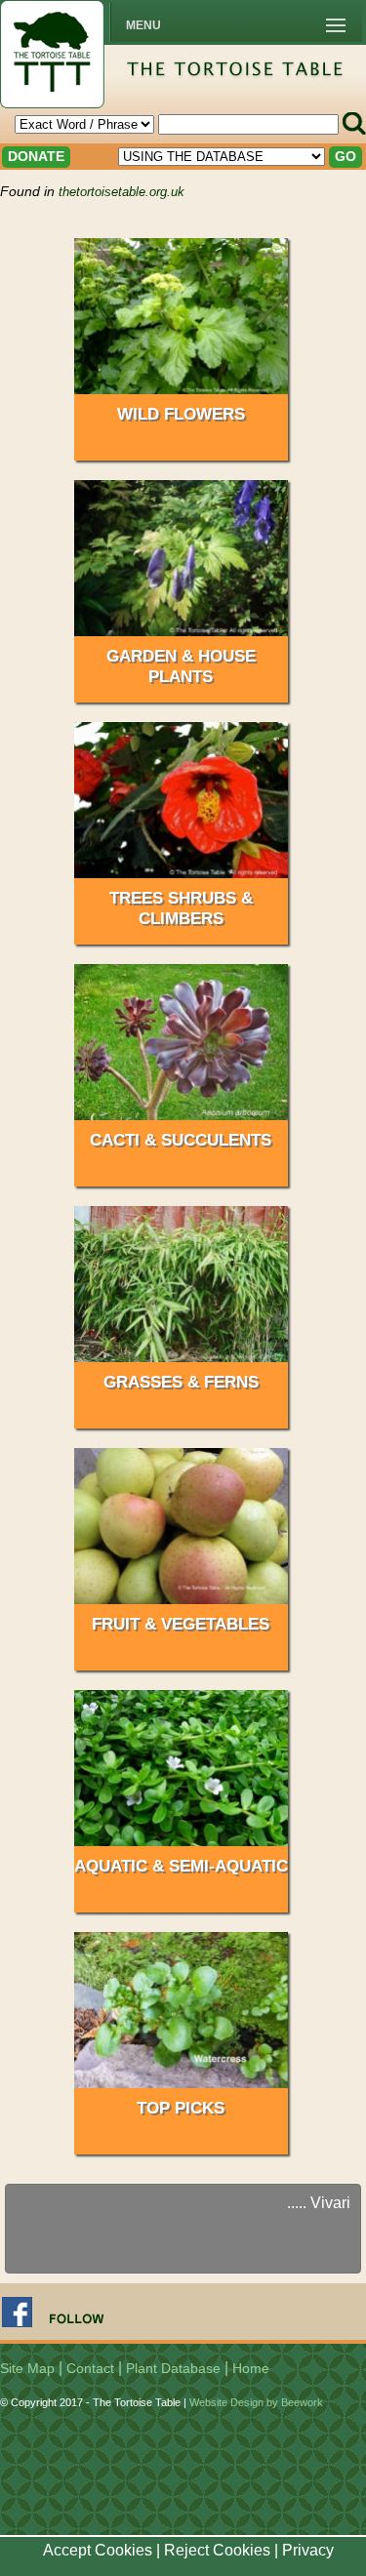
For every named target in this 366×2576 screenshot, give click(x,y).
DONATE (36, 156)
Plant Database (173, 2368)
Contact (90, 2368)
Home (251, 2368)
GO (346, 156)
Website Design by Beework (256, 2402)
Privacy (308, 2550)
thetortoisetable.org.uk (122, 192)
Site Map (27, 2368)
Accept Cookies (98, 2550)
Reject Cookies (217, 2550)
